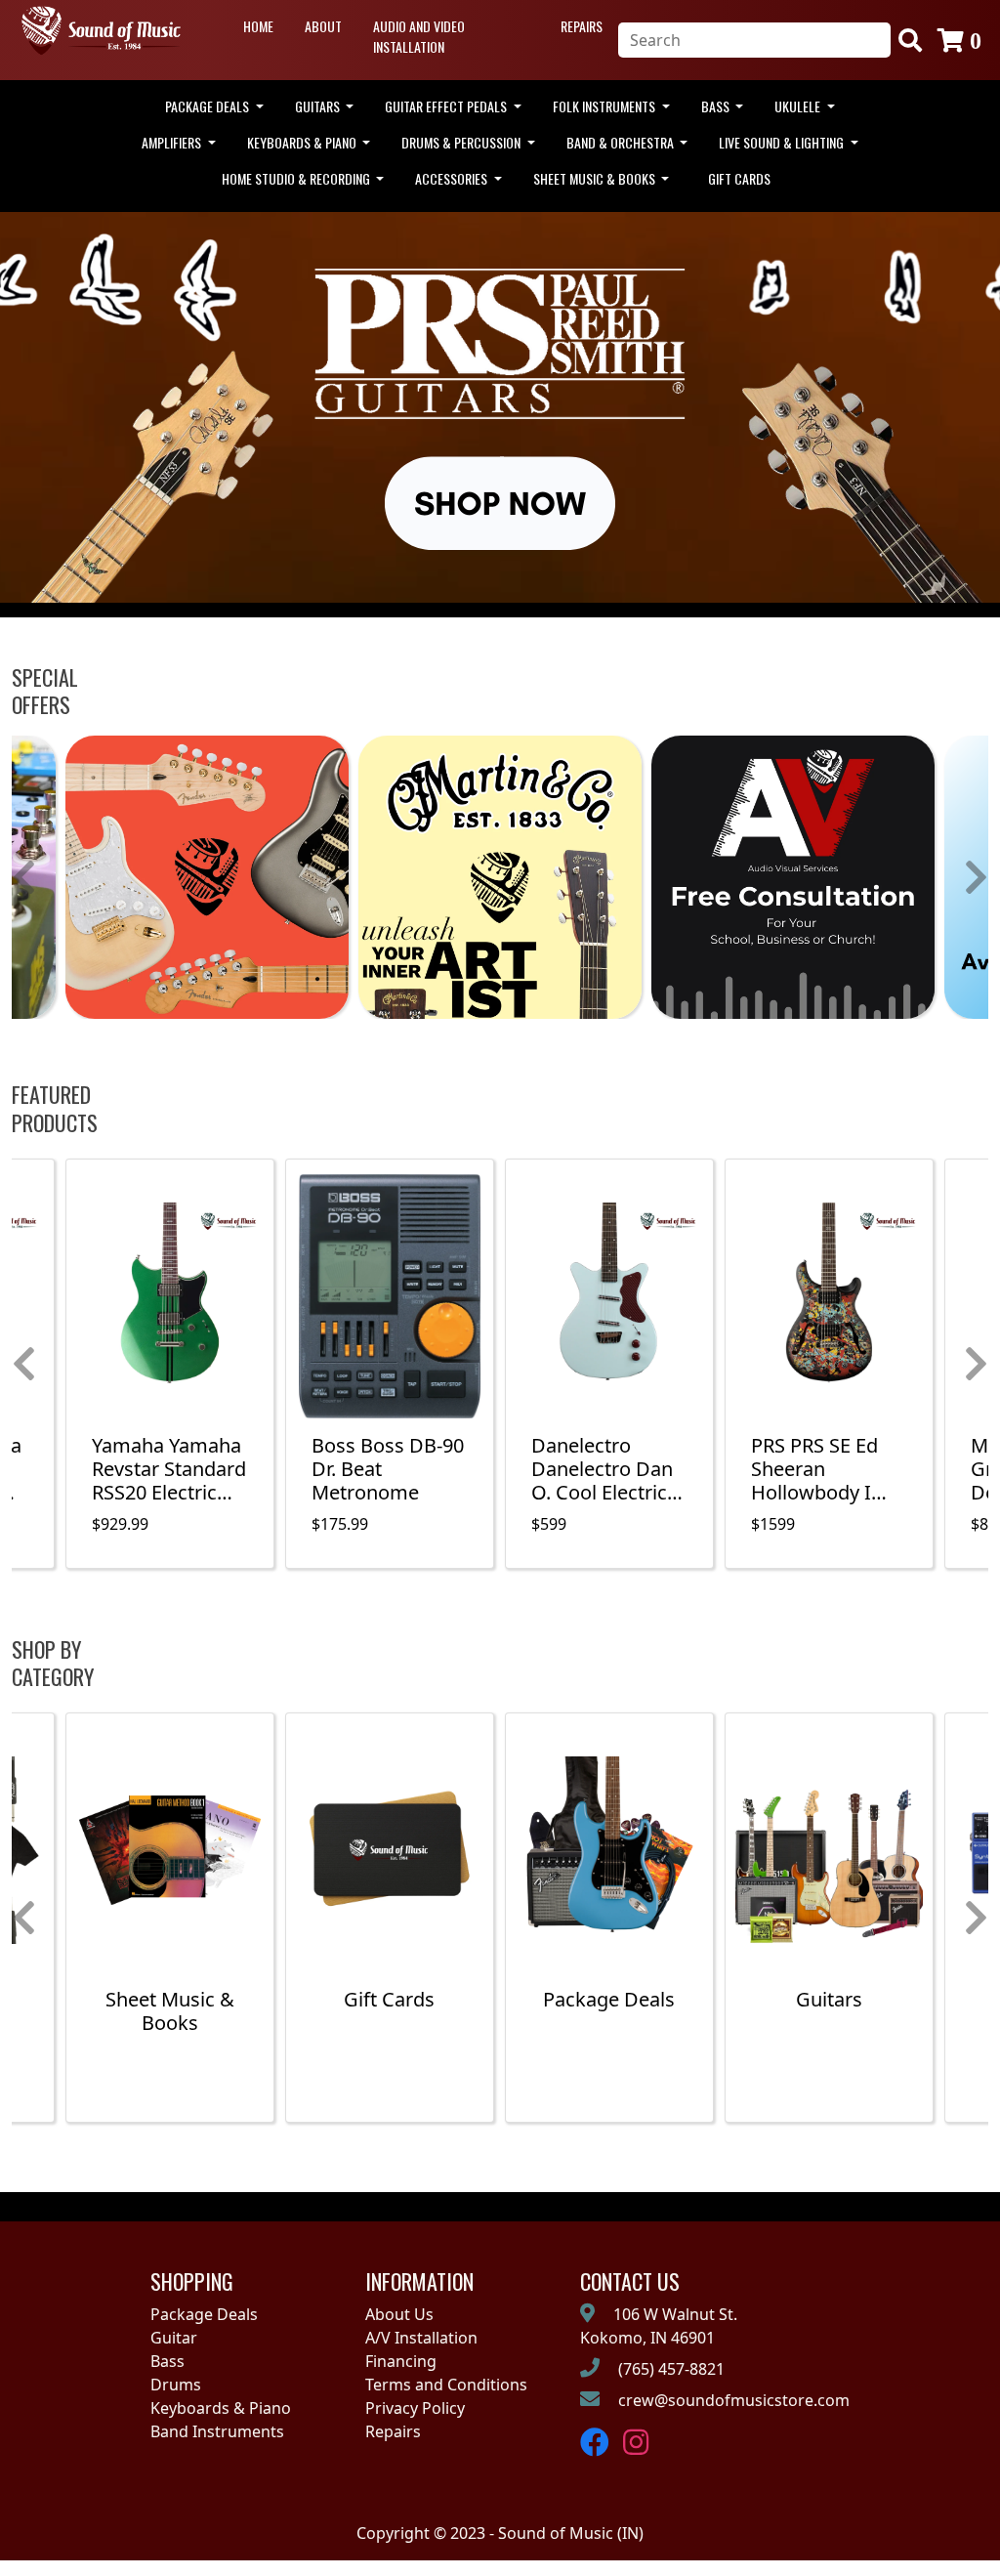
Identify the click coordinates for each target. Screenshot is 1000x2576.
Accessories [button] (453, 178)
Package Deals (204, 2314)
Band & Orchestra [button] (622, 142)
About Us (399, 2314)
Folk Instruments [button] (605, 106)
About (323, 26)
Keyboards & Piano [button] (303, 142)
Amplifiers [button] (173, 142)
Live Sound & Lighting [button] (783, 142)
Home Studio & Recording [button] (297, 178)
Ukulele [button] (799, 106)
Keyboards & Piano (221, 2408)
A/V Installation (421, 2338)
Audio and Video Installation (419, 36)
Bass (167, 2361)
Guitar (174, 2338)
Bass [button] (717, 106)
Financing (401, 2361)
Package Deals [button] (208, 106)
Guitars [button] (319, 106)
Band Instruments (217, 2431)
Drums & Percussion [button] (462, 142)
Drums (176, 2385)
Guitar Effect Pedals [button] (447, 106)
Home (258, 26)
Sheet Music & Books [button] (596, 178)
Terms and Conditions (446, 2385)
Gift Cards (739, 178)
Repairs (582, 26)
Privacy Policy (415, 2408)
